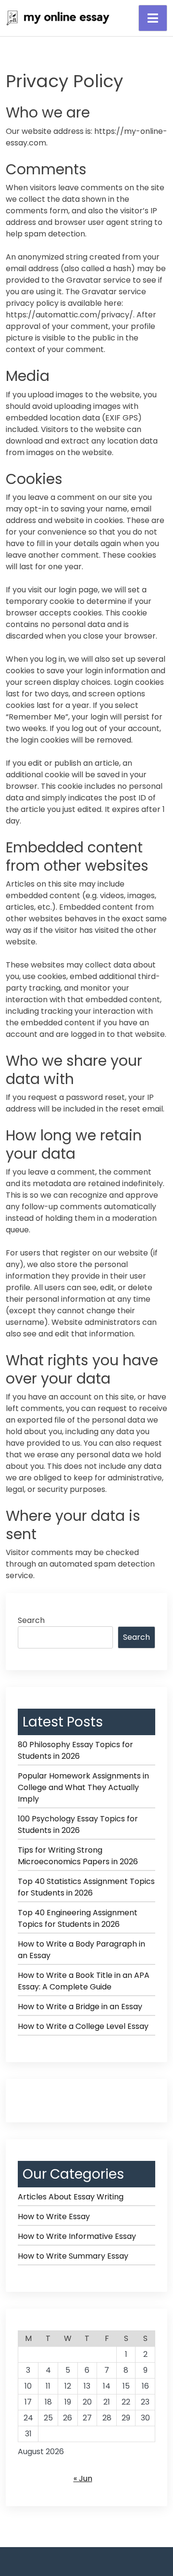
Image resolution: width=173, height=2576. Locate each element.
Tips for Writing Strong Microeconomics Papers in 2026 (78, 1856)
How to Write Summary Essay (73, 2256)
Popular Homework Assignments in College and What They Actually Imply (83, 1787)
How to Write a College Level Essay (83, 2026)
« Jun (83, 2478)
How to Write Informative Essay (77, 2236)
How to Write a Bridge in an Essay (80, 2007)
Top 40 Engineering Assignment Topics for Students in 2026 (78, 1918)
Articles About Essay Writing (71, 2197)
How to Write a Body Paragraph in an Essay (81, 1950)
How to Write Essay (54, 2216)
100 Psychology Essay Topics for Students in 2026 (78, 1824)
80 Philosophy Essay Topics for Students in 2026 (75, 1750)
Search (31, 1620)
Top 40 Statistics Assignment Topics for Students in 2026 (86, 1887)
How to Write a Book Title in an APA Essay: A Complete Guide (84, 1981)
